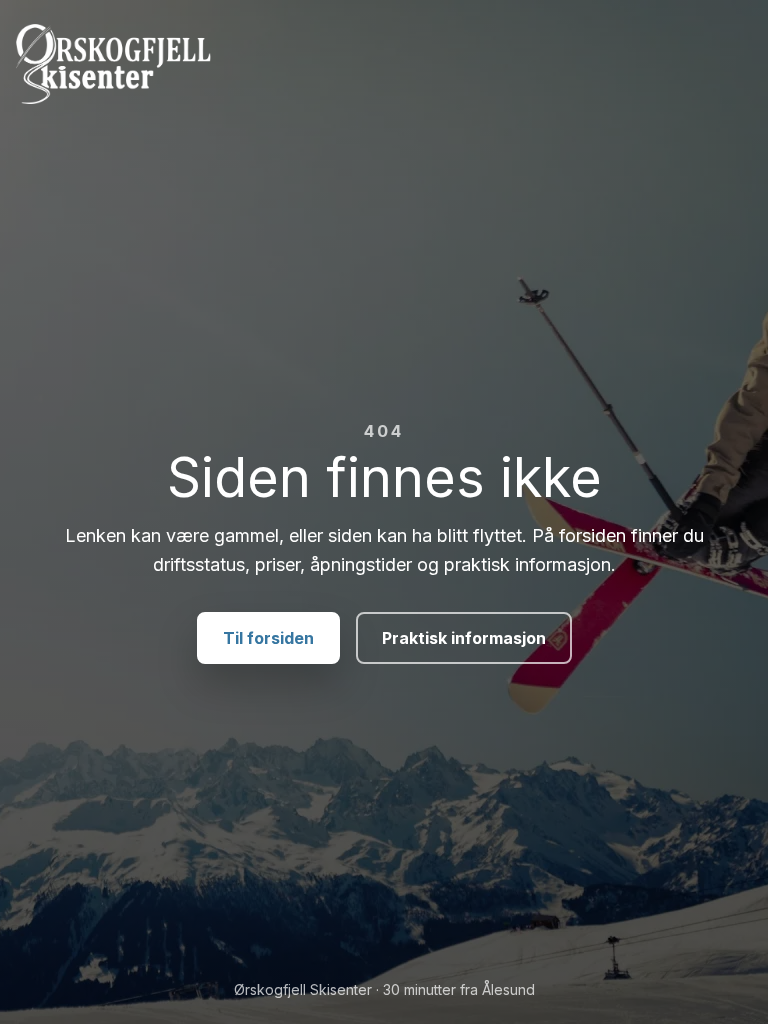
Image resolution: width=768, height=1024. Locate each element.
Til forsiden (268, 638)
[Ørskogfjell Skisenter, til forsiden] (384, 64)
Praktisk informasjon (464, 638)
